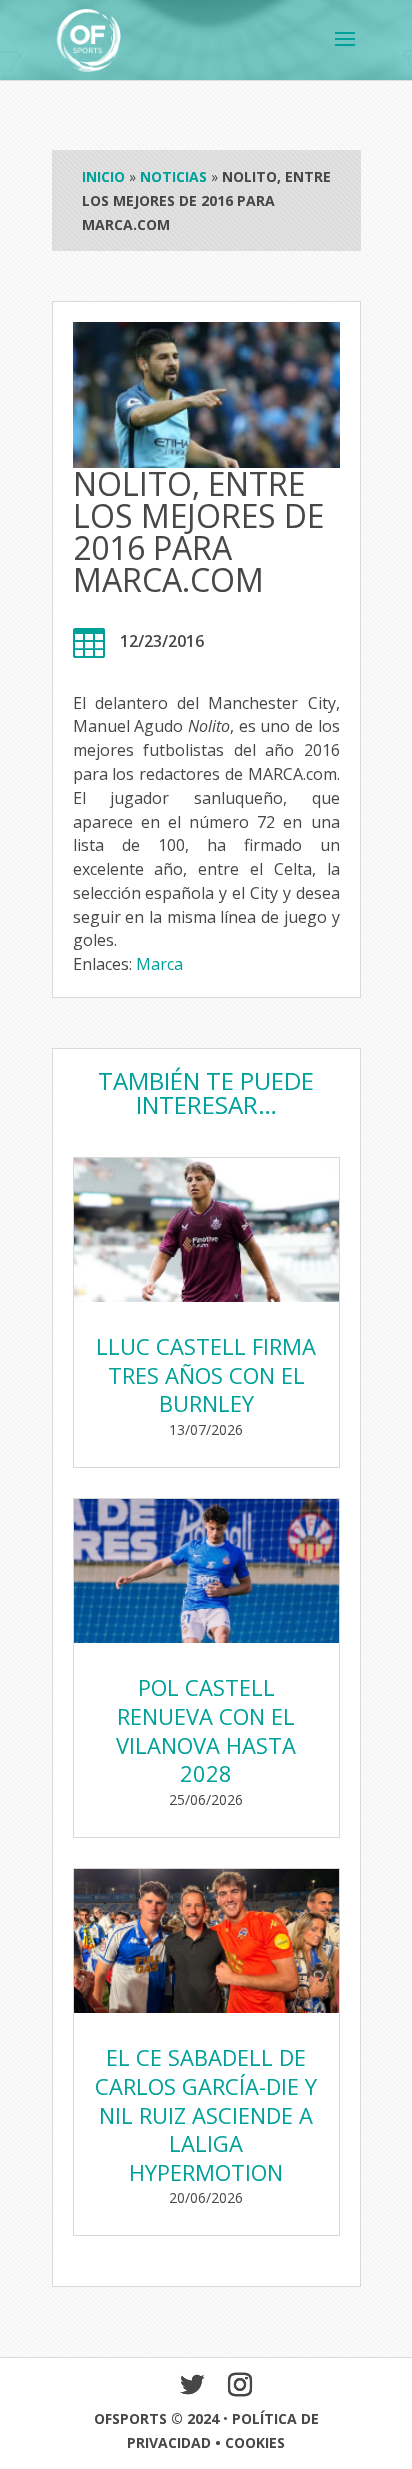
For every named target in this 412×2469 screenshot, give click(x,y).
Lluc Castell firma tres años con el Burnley (206, 1374)
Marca (159, 964)
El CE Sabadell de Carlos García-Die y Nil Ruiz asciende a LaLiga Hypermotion (206, 2114)
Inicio (103, 176)
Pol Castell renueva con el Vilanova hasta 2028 (206, 1730)
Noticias (173, 176)
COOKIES (255, 2442)
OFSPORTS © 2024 (156, 2418)
